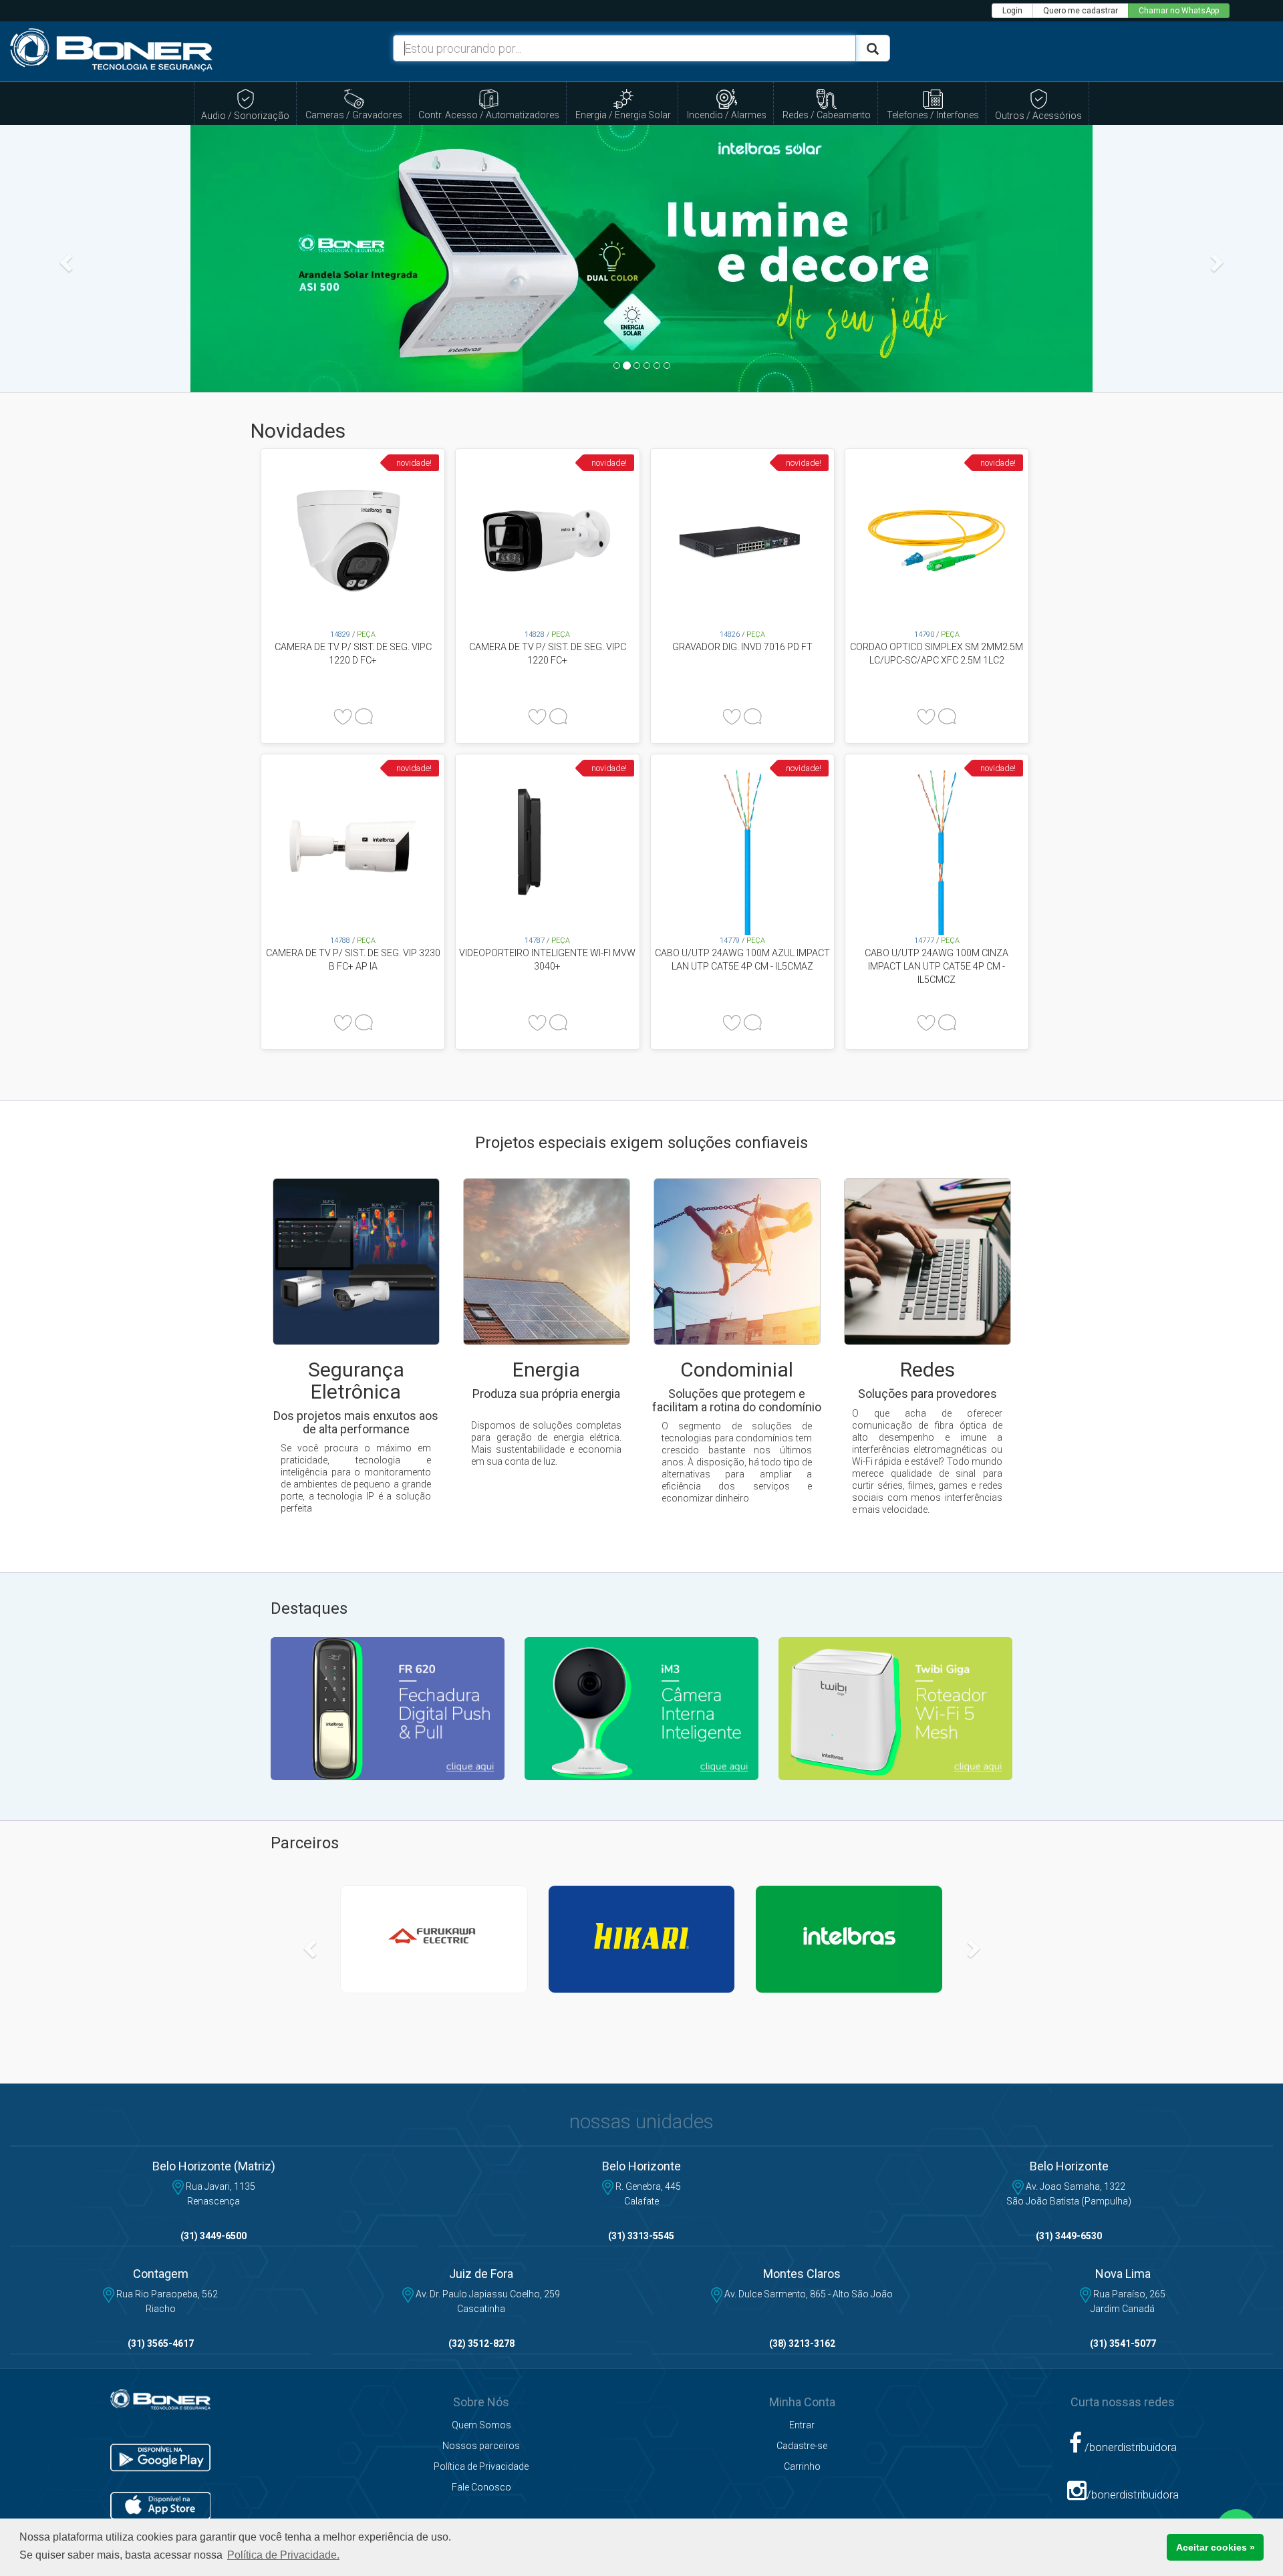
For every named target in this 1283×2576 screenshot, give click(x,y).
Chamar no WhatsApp (1179, 11)
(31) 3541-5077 (1123, 2343)
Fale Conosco (481, 2487)
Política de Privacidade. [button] (283, 2555)
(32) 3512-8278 (481, 2343)
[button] (64, 259)
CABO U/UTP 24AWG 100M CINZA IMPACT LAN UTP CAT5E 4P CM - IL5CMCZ (937, 966)
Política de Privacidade (481, 2466)
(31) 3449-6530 (1069, 2236)
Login (1012, 11)
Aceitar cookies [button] (1216, 2547)
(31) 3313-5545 (641, 2236)
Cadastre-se (802, 2446)
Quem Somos (481, 2425)
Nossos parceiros (481, 2446)
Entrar (802, 2425)
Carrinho (802, 2466)
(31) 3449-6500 (213, 2236)
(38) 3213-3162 (802, 2343)
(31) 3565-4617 (161, 2343)
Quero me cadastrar (1081, 11)
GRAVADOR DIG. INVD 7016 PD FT (742, 647)
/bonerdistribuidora (1129, 2447)
